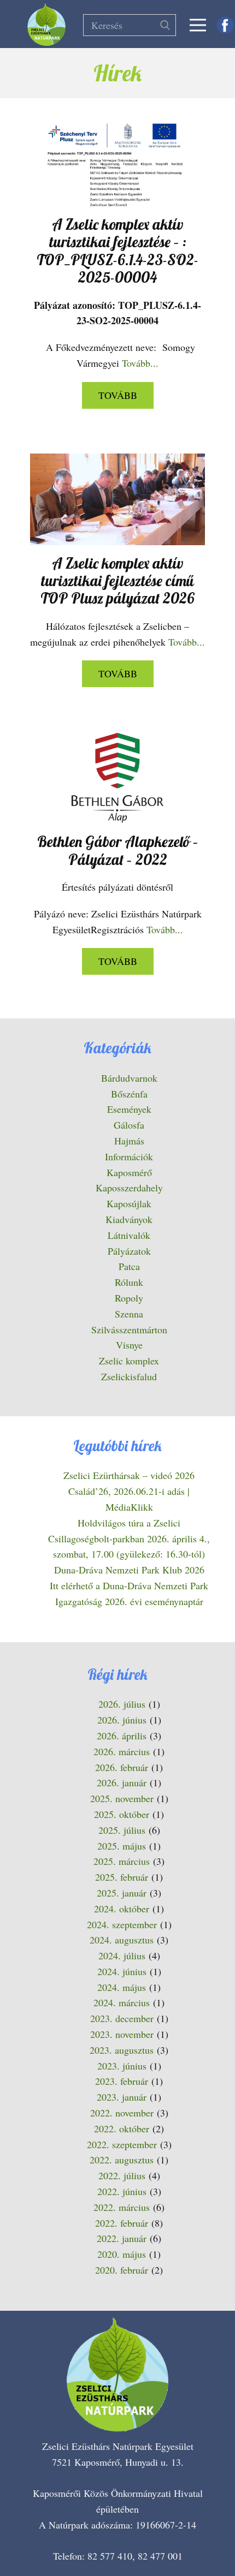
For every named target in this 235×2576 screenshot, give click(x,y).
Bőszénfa (129, 1094)
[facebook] (225, 25)
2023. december (122, 2018)
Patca (129, 1266)
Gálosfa (129, 1125)
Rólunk (129, 1282)
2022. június (122, 2191)
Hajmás (129, 1141)
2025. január (122, 1893)
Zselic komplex (129, 1361)
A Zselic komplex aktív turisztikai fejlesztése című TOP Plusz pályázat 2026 (117, 581)
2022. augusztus (122, 2160)
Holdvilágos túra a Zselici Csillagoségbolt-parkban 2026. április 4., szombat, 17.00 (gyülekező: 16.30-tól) (129, 1539)
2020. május (122, 2254)
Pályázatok (129, 1251)
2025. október (122, 1814)
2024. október (122, 1909)
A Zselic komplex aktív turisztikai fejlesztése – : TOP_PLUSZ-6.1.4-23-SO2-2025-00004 (117, 251)
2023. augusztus (122, 2050)
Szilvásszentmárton (129, 1329)
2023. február (122, 2081)
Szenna (129, 1314)
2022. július (122, 2175)
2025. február (122, 1877)
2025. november (122, 1798)
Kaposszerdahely (129, 1188)
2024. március (122, 2002)
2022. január (122, 2238)
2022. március (122, 2207)
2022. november (122, 2113)
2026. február (122, 1767)
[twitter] (131, 2533)
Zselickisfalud (129, 1376)
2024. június (122, 1971)
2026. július (122, 1704)
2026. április (122, 1736)
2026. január (122, 1782)
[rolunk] (117, 2375)
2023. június (122, 2066)
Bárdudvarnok (129, 1078)
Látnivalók (129, 1235)
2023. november (122, 2034)
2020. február (122, 2270)
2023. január (122, 2097)
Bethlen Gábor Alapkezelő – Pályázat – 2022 (118, 850)
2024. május (122, 1987)
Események (129, 1109)
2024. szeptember (122, 1924)
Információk (129, 1156)
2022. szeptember (122, 2144)
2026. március (122, 1751)
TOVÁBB (118, 395)
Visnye (129, 1345)
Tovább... (140, 363)
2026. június (122, 1720)
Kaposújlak (129, 1203)
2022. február (122, 2223)
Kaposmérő (129, 1172)
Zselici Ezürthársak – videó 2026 (129, 1475)
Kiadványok (129, 1219)
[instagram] (163, 2533)
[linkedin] (196, 2533)
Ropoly (129, 1298)
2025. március (122, 1861)
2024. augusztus (122, 1940)
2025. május (122, 1846)
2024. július (122, 1955)
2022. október (122, 2128)
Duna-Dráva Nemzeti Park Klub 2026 (129, 1570)
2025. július (122, 1830)
